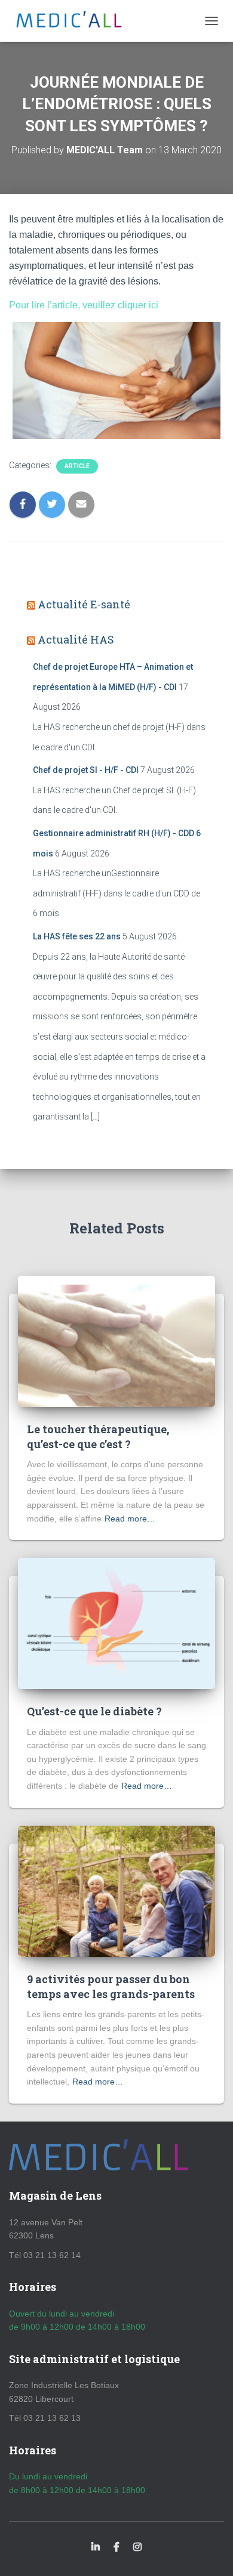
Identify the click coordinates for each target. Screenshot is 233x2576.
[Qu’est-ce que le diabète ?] (116, 1623)
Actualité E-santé (84, 604)
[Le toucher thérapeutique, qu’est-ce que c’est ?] (116, 1340)
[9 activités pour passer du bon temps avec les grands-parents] (116, 1890)
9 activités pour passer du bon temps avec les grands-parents (111, 1986)
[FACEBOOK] (116, 2547)
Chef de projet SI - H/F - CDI (86, 770)
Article (77, 466)
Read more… (130, 1519)
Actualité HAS (76, 639)
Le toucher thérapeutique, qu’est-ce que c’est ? (98, 1437)
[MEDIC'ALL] (73, 21)
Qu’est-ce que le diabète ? (94, 1711)
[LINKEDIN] (96, 2547)
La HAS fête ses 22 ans (77, 936)
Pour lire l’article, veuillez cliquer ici (84, 305)
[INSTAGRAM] (137, 2547)
